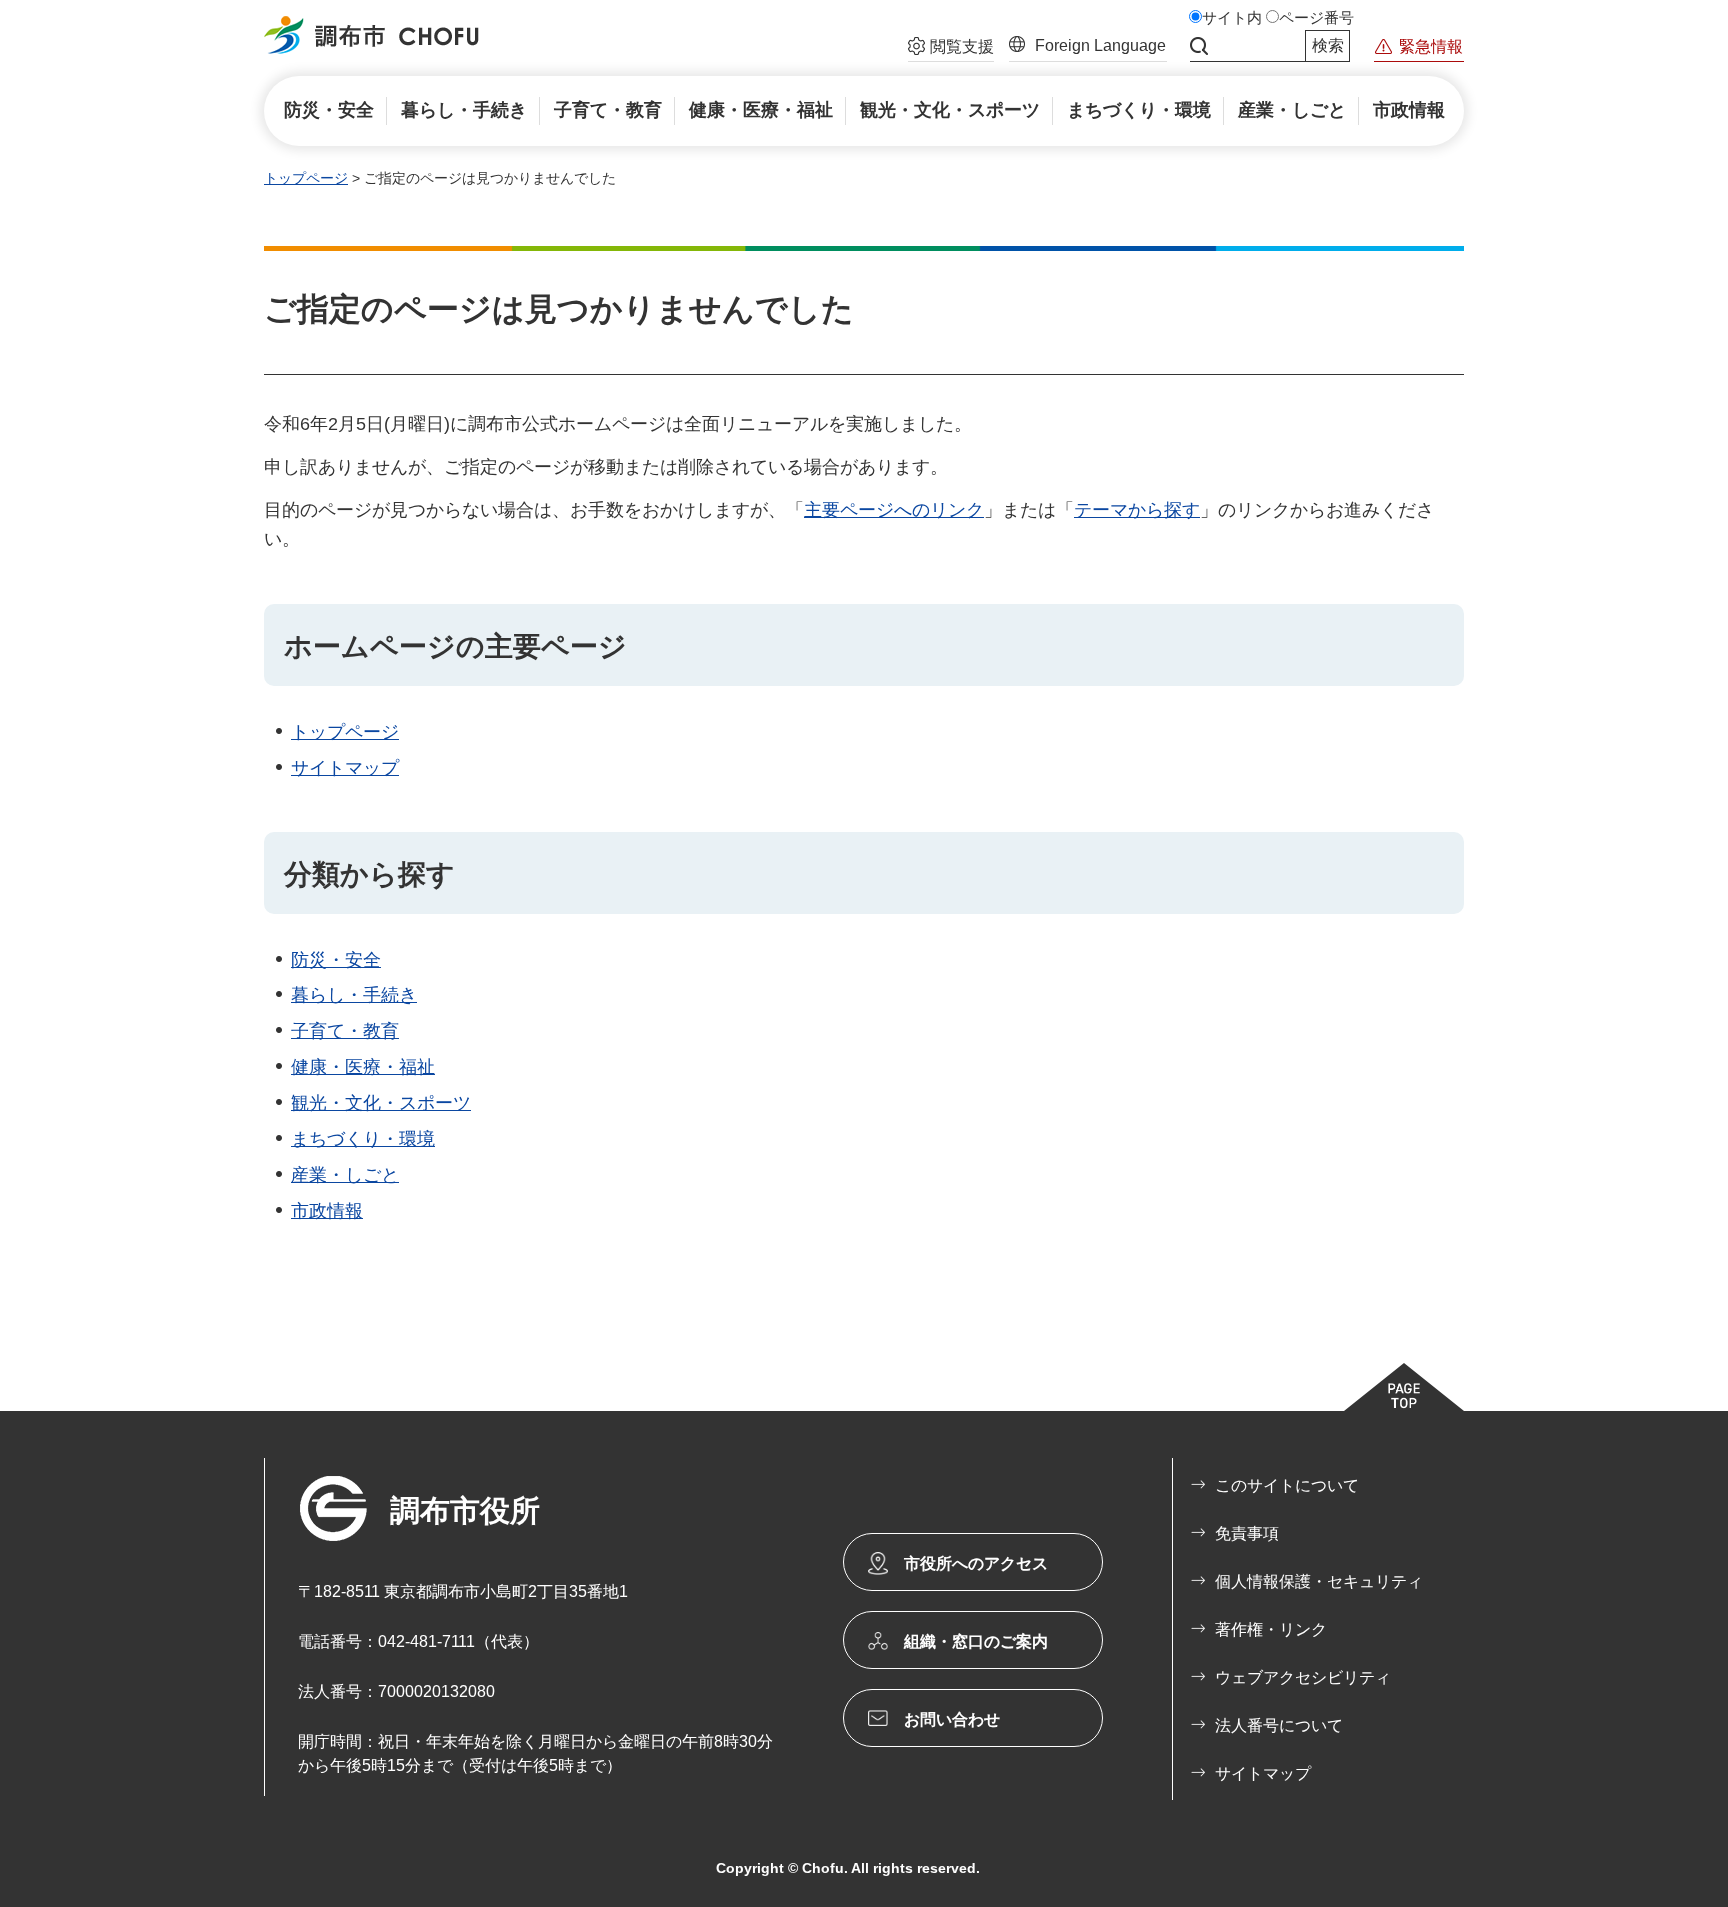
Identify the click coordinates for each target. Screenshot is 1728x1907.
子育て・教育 (345, 1031)
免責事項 (1247, 1533)
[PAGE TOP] (1404, 1387)
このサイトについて (1287, 1485)
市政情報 (327, 1211)
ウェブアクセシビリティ (1303, 1677)
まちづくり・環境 (363, 1139)
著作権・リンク (1271, 1629)
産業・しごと (345, 1175)
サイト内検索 (1199, 46)
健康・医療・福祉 (363, 1067)
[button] (951, 49)
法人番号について (1279, 1725)
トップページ (306, 178)
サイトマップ (345, 768)
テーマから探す (1137, 510)
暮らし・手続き (354, 995)
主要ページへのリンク (894, 510)
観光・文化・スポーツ (381, 1103)
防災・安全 (336, 960)
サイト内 (1232, 18)
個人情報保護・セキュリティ (1319, 1581)
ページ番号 (1316, 18)
